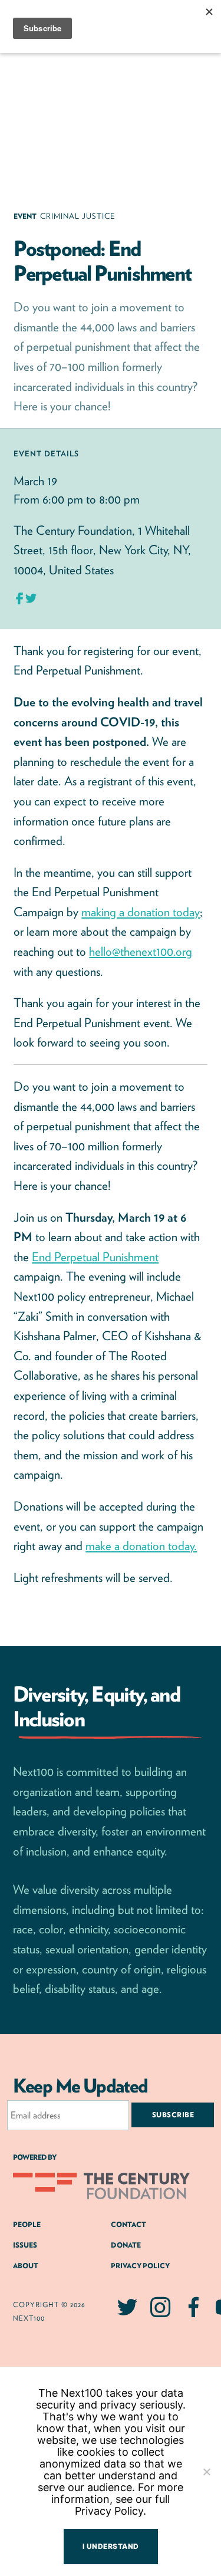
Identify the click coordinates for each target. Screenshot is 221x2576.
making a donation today (141, 912)
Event (27, 216)
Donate (126, 2245)
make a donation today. (141, 1546)
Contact (128, 2224)
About (26, 2266)
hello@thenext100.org (141, 951)
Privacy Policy (140, 2266)
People (27, 2224)
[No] (206, 2472)
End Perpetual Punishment (95, 1257)
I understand (111, 2546)
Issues (25, 2245)
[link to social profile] (127, 2314)
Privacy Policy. (111, 2511)
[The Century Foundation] (101, 2192)
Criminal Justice (77, 216)
